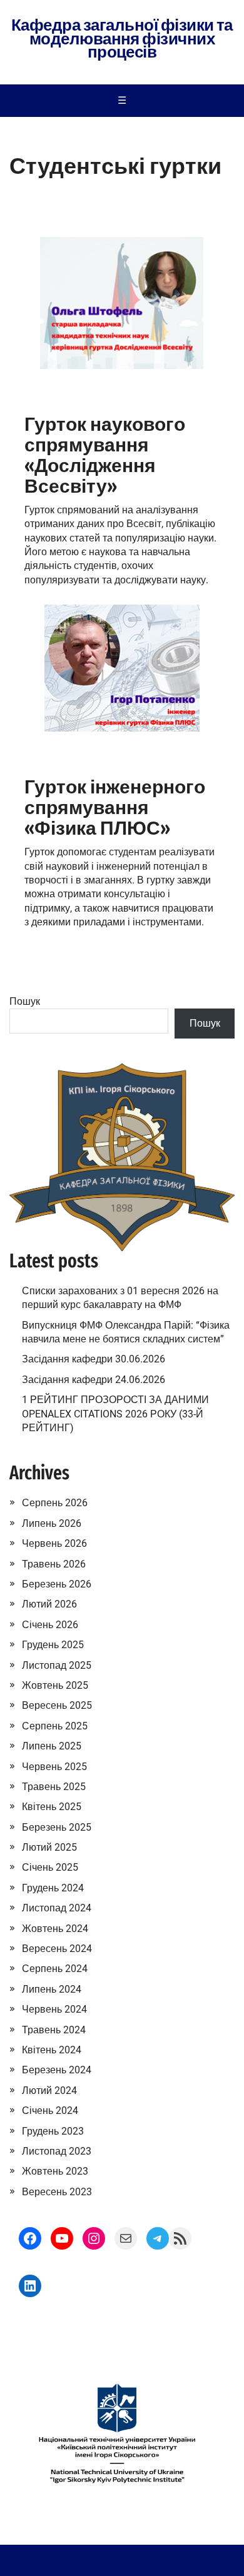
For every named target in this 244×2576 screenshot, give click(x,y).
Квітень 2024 (52, 2050)
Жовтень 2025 (55, 1685)
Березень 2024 (57, 2070)
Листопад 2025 (57, 1665)
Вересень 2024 (57, 1949)
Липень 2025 (52, 1746)
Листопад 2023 (57, 2151)
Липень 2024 (52, 1989)
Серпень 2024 (55, 1969)
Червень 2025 (54, 1767)
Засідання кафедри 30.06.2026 (94, 1359)
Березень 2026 (57, 1584)
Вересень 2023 (57, 2192)
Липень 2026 (52, 1523)
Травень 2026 (54, 1564)
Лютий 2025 (49, 1847)
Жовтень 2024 (55, 1929)
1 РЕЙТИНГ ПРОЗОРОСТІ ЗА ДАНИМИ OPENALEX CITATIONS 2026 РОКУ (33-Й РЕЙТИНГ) (115, 1414)
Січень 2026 (50, 1625)
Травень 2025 (54, 1787)
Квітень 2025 (52, 1807)
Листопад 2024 (57, 1908)
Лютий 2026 (49, 1604)
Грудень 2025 (53, 1645)
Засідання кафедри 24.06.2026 (94, 1380)
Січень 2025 (50, 1867)
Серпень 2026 (55, 1503)
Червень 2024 (54, 2009)
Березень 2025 (57, 1827)
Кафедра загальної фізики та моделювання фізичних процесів (122, 39)
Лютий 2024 (49, 2090)
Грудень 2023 (53, 2131)
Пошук (25, 1001)
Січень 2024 (50, 2111)
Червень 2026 (54, 1543)
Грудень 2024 (53, 1888)
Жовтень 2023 (55, 2171)
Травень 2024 (54, 2030)
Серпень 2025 (55, 1726)
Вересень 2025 (57, 1705)
